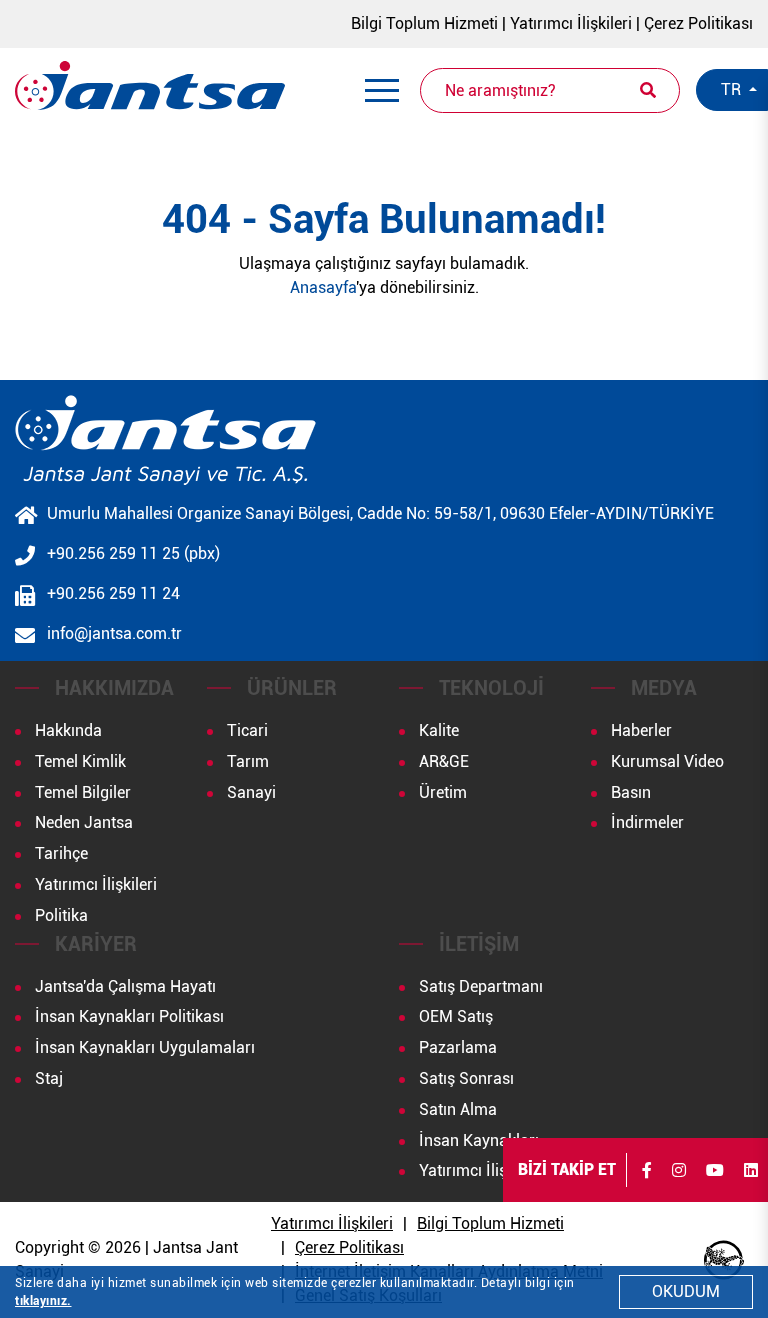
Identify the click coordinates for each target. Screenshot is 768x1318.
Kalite (439, 730)
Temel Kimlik (80, 761)
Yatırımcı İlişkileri (571, 23)
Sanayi (251, 792)
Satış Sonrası (466, 1078)
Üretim (443, 792)
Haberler (641, 730)
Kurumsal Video (667, 761)
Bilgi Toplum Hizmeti (424, 23)
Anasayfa (323, 287)
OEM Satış (456, 1016)
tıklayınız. (43, 1301)
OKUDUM (686, 1291)
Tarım (248, 761)
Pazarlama (458, 1047)
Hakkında (68, 730)
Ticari (247, 730)
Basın (631, 792)
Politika (61, 915)
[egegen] (724, 1260)
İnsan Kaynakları (479, 1140)
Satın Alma (458, 1109)
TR (733, 89)
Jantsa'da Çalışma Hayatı (125, 986)
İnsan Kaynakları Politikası (129, 1016)
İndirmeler (647, 822)
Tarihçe (61, 853)
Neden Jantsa (84, 822)
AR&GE (444, 761)
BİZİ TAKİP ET (567, 1169)
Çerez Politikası (698, 23)
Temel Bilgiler (83, 792)
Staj (49, 1078)
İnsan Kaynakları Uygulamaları (145, 1047)
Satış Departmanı (481, 986)
